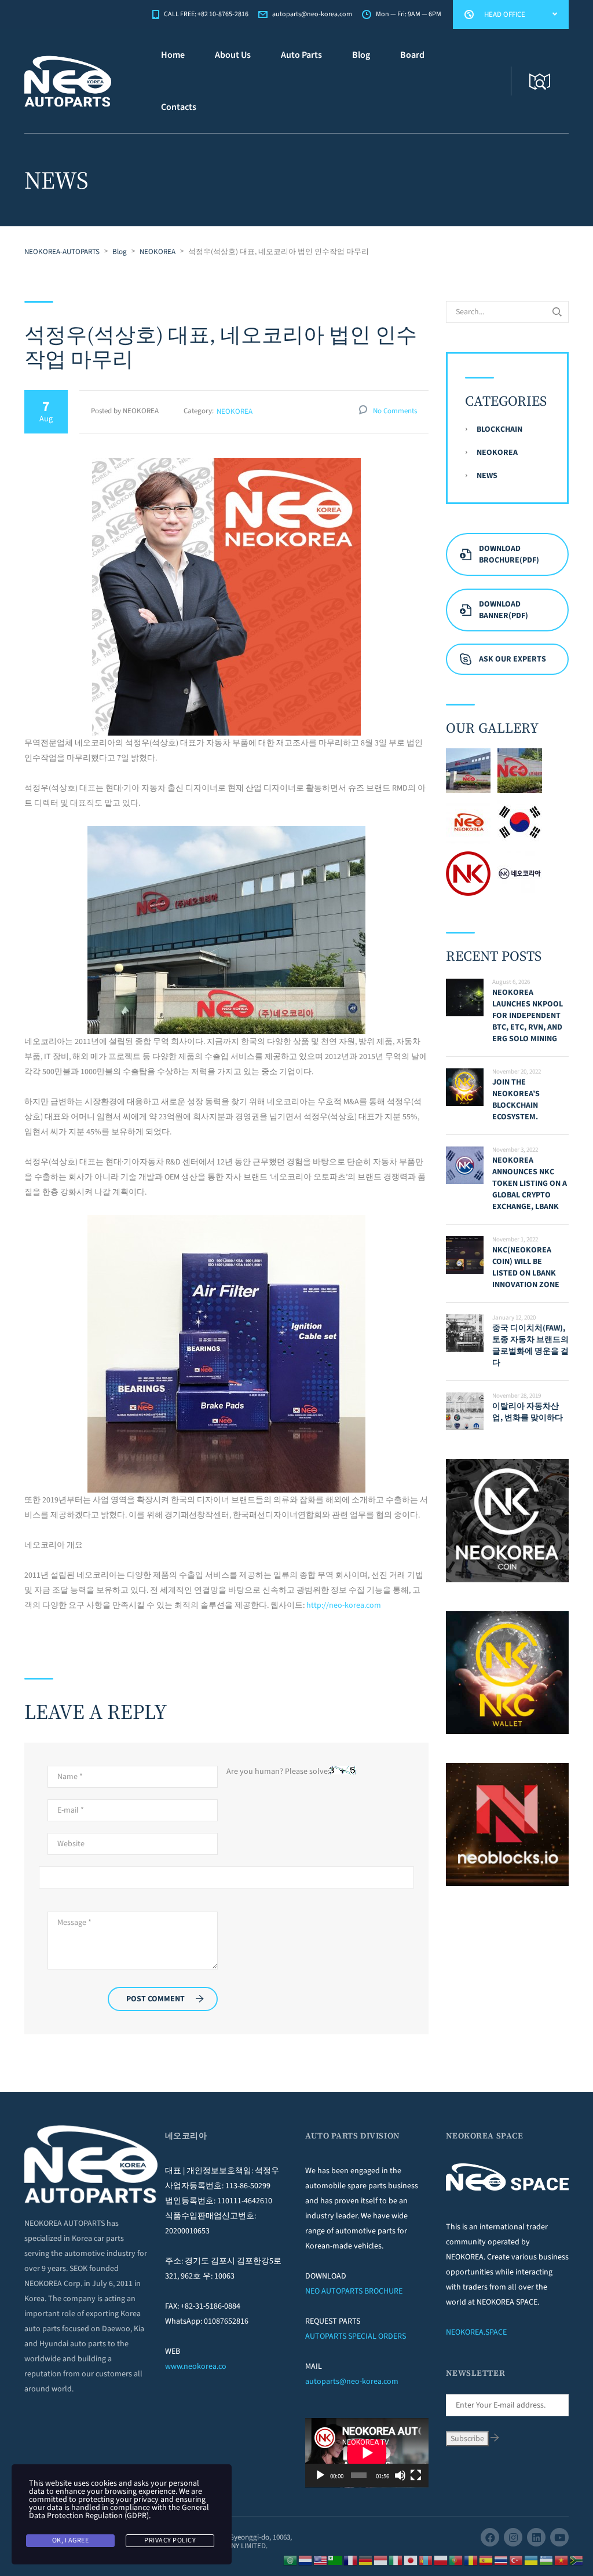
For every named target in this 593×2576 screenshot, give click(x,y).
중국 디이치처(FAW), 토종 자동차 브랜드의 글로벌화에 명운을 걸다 (530, 1346)
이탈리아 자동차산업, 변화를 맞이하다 (528, 1412)
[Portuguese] (456, 2560)
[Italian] (396, 2560)
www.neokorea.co (196, 2366)
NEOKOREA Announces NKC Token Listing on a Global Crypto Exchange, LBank (530, 1184)
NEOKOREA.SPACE (476, 2332)
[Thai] (502, 2560)
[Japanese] (411, 2560)
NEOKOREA (235, 411)
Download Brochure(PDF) (509, 554)
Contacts (179, 107)
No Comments (395, 411)
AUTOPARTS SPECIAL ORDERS (356, 2336)
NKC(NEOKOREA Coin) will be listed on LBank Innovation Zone (526, 1267)
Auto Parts (301, 55)
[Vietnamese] (562, 2560)
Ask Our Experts (513, 659)
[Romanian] (471, 2560)
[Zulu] (577, 2560)
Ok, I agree (71, 2540)
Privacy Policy (170, 2540)
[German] (366, 2560)
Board (412, 55)
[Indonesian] (381, 2560)
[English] (321, 2560)
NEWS (487, 476)
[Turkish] (517, 2560)
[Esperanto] (336, 2560)
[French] (351, 2560)
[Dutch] (306, 2560)
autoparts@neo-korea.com (352, 2382)
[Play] (320, 2475)
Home (173, 55)
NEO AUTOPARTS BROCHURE (354, 2291)
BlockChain (499, 429)
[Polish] (441, 2560)
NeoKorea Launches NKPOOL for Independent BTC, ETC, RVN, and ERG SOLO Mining (528, 1016)
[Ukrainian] (532, 2560)
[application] (367, 2453)
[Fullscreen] (416, 2475)
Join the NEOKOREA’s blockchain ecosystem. (516, 1100)
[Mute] (400, 2475)
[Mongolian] (426, 2560)
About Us (233, 55)
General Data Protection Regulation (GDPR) (119, 2512)
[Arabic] (291, 2560)
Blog (361, 55)
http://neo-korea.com (344, 1605)
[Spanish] (486, 2560)
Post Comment (155, 1999)
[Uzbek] (547, 2560)
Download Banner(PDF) (504, 610)
